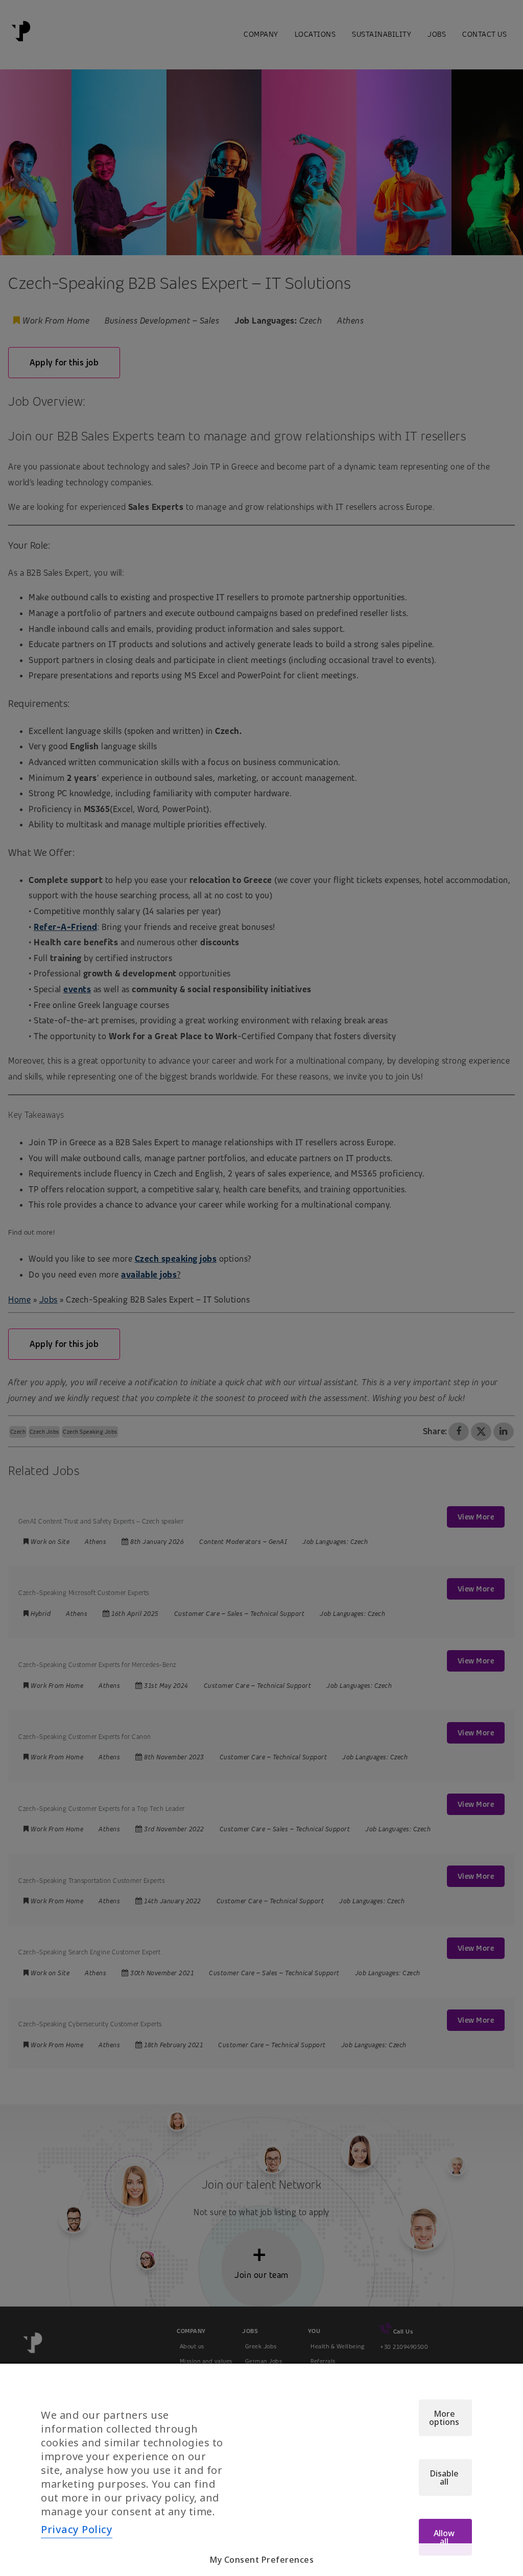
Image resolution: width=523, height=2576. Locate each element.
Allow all (444, 2537)
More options (444, 2418)
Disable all (444, 2477)
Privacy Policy (77, 2529)
